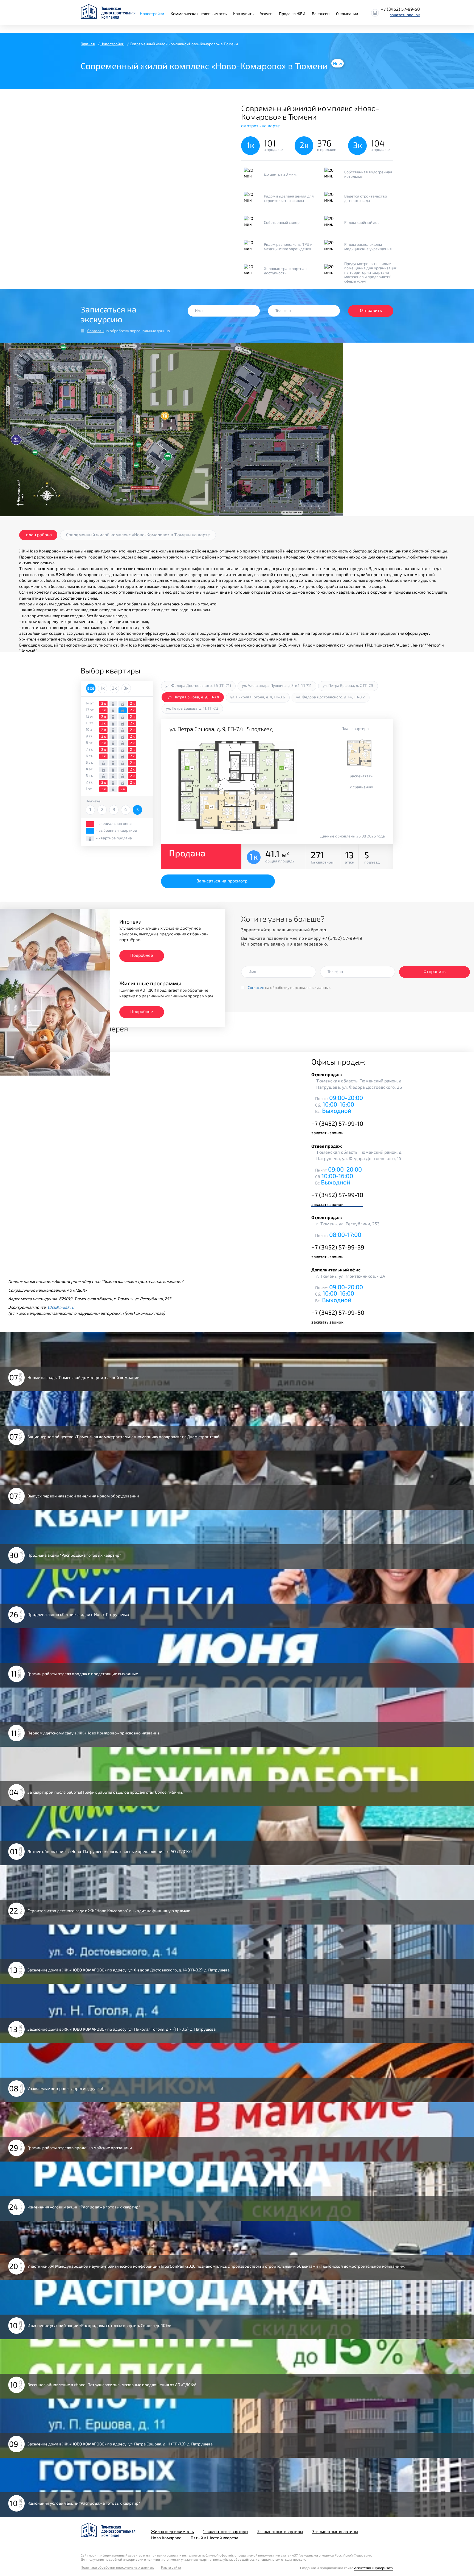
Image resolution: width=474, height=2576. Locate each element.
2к (114, 688)
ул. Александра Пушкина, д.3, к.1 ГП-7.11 (277, 685)
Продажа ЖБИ (292, 14)
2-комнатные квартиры (280, 2531)
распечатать (361, 776)
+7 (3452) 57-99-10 (337, 1123)
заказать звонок (405, 15)
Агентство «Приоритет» (374, 2568)
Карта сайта (171, 2567)
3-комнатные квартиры (335, 2531)
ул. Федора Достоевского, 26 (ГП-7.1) (198, 685)
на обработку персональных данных (129, 331)
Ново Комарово (166, 2538)
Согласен (95, 331)
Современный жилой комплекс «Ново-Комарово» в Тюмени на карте (138, 534)
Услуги (266, 14)
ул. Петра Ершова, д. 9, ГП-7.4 (193, 697)
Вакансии (321, 14)
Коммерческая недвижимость (199, 14)
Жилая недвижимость (173, 2531)
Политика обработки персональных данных (117, 2567)
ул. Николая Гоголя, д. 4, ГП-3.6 (258, 697)
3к (126, 688)
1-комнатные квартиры (226, 2531)
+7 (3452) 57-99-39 (338, 1247)
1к (103, 688)
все (91, 688)
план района (39, 534)
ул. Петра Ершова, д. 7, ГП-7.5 (348, 685)
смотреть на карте (260, 125)
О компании (347, 14)
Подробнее (142, 955)
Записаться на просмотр (222, 881)
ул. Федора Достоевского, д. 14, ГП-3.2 (330, 697)
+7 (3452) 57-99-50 (400, 9)
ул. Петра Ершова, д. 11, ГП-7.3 (192, 708)
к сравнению (361, 787)
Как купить (243, 14)
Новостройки (152, 14)
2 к (104, 703)
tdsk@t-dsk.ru (61, 1307)
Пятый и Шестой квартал (214, 2538)
